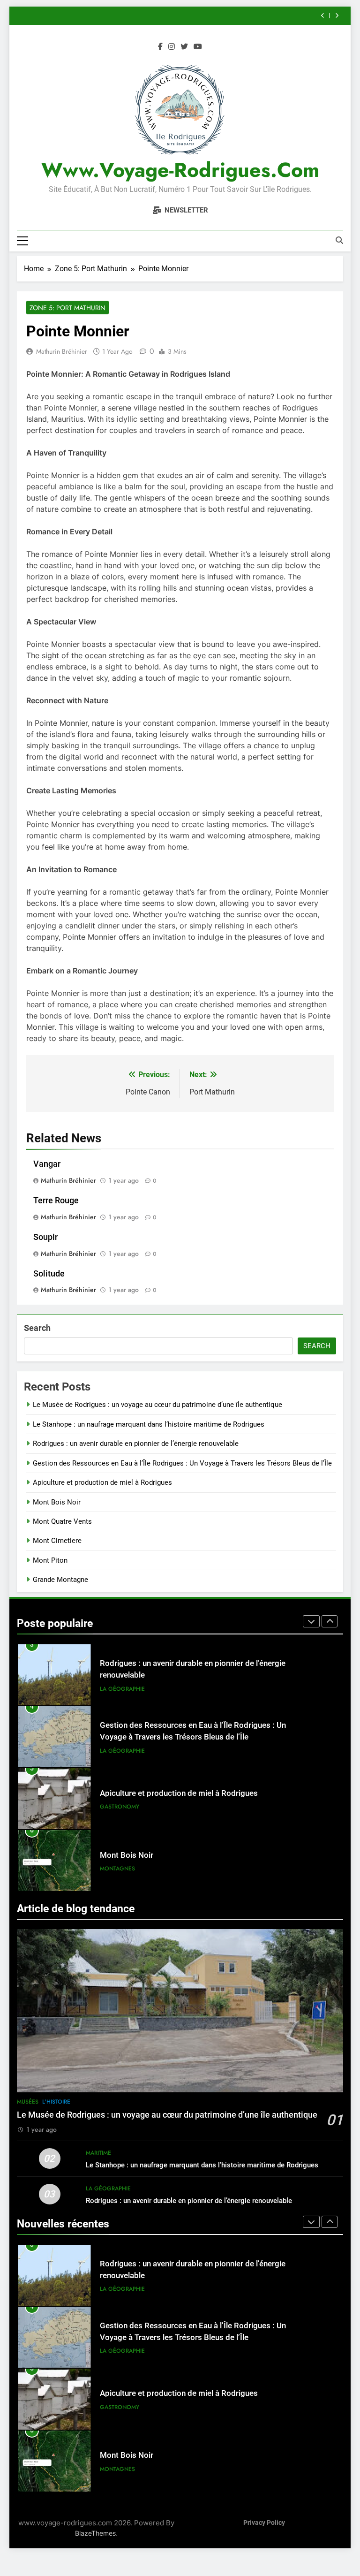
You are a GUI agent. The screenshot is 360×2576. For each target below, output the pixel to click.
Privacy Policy (264, 2523)
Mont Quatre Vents (62, 1521)
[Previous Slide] (323, 16)
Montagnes (117, 1808)
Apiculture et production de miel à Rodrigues (102, 1482)
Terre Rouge (56, 1201)
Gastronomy (120, 1746)
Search (37, 1328)
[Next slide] (337, 16)
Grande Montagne (60, 1580)
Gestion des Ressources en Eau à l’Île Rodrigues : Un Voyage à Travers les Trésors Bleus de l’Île (182, 1463)
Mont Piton (50, 1560)
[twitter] (184, 47)
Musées (28, 2102)
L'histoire (56, 2102)
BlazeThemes (95, 2533)
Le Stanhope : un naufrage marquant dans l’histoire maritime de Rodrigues (149, 1424)
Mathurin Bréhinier (62, 351)
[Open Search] (339, 240)
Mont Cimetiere (57, 1541)
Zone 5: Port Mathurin (67, 308)
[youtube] (198, 47)
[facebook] (160, 47)
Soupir (45, 1237)
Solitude (49, 1274)
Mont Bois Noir (57, 1502)
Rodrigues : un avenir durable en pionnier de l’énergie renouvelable (136, 1444)
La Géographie (122, 1689)
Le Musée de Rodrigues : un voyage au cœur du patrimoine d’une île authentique (157, 1405)
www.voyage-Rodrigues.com (180, 170)
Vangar (47, 1164)
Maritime (98, 2153)
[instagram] (172, 47)
